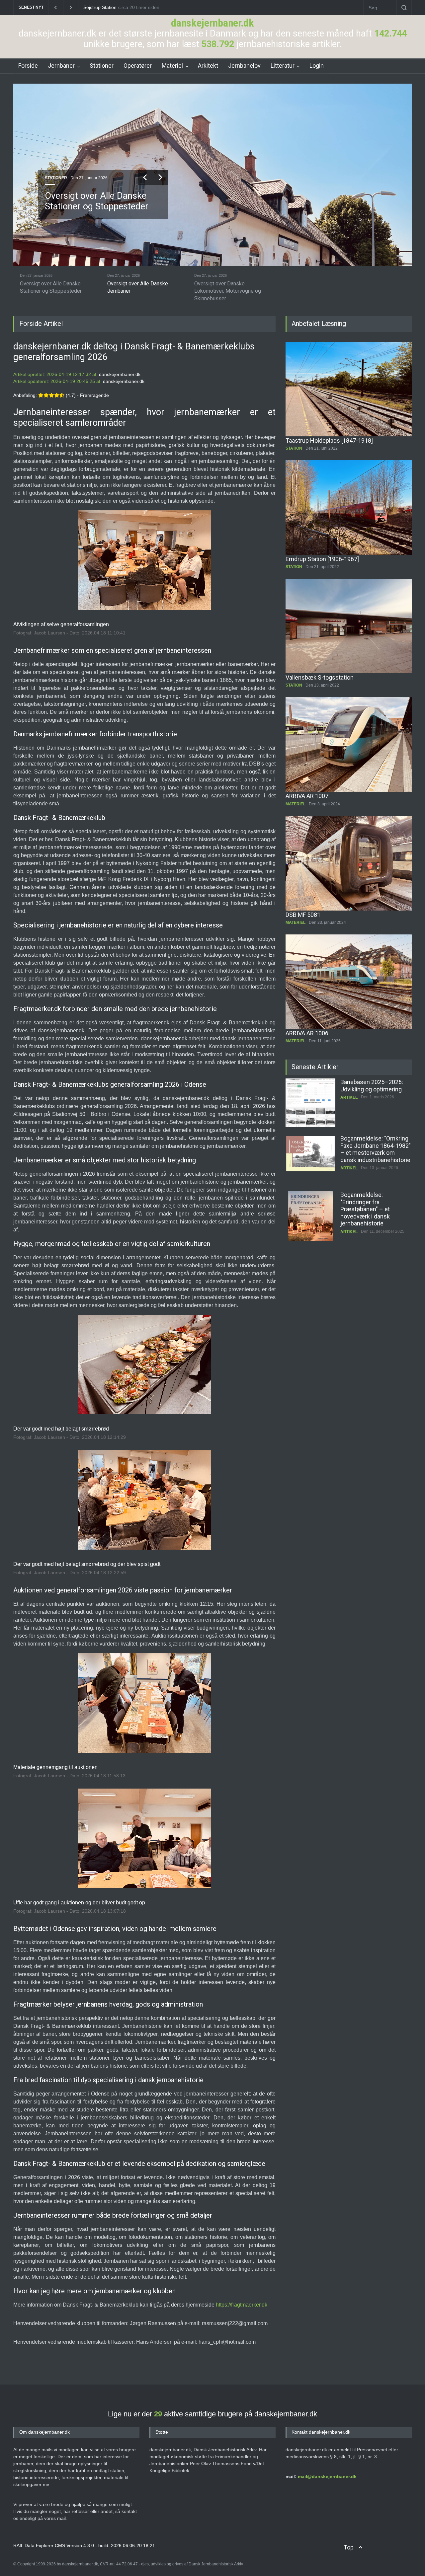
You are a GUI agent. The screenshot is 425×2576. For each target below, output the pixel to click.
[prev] (145, 177)
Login (317, 66)
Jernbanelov (244, 66)
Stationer (102, 66)
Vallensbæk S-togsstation (320, 677)
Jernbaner (61, 66)
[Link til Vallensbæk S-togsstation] (349, 626)
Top (349, 2547)
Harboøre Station (101, 7)
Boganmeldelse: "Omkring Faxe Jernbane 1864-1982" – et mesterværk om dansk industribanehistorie (376, 1093)
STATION (294, 448)
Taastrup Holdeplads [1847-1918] (329, 441)
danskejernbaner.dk (212, 23)
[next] (160, 177)
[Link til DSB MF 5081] (349, 863)
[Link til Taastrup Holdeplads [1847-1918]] (349, 389)
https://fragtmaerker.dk (242, 2305)
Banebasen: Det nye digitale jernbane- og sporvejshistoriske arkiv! (373, 1202)
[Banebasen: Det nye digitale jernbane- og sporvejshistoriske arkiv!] (310, 1216)
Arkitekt (208, 66)
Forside (28, 66)
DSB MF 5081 (303, 915)
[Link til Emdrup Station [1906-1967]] (349, 508)
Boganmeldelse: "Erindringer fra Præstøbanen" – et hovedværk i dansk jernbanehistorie (365, 1153)
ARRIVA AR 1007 (307, 796)
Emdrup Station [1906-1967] (322, 559)
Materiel (172, 66)
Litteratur (283, 66)
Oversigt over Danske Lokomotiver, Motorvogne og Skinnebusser (101, 207)
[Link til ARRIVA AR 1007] (349, 744)
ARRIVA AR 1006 (307, 1033)
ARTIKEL (349, 1112)
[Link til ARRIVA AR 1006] (349, 982)
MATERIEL (55, 178)
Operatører (138, 66)
